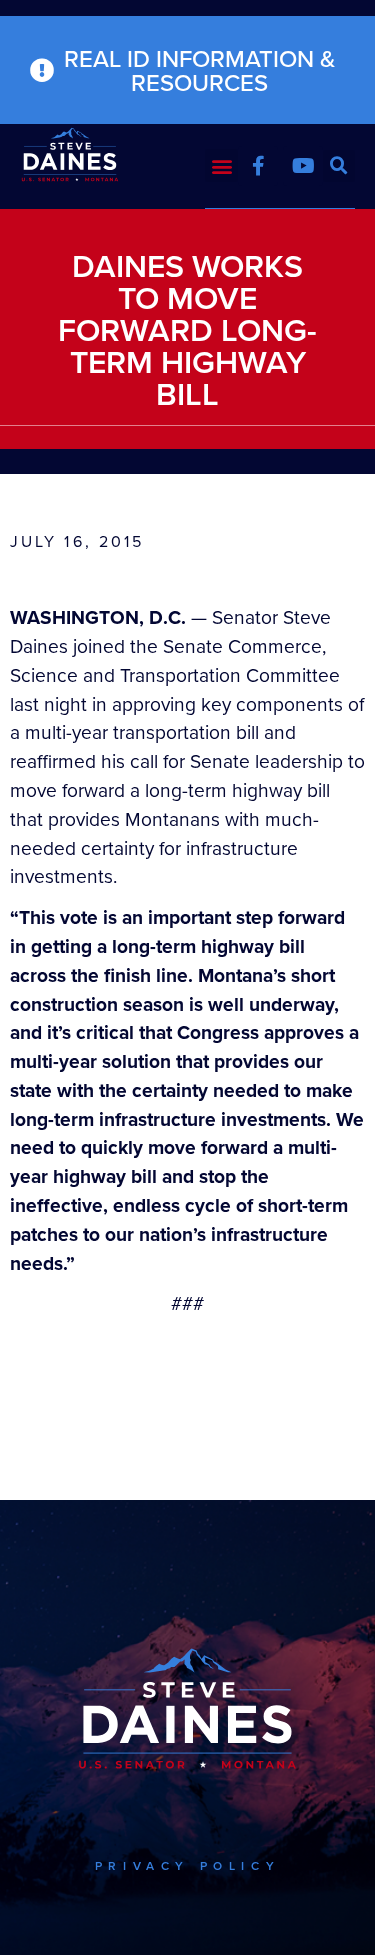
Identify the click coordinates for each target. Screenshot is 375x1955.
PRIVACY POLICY (187, 1865)
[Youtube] (303, 166)
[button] (221, 165)
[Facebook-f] (258, 166)
